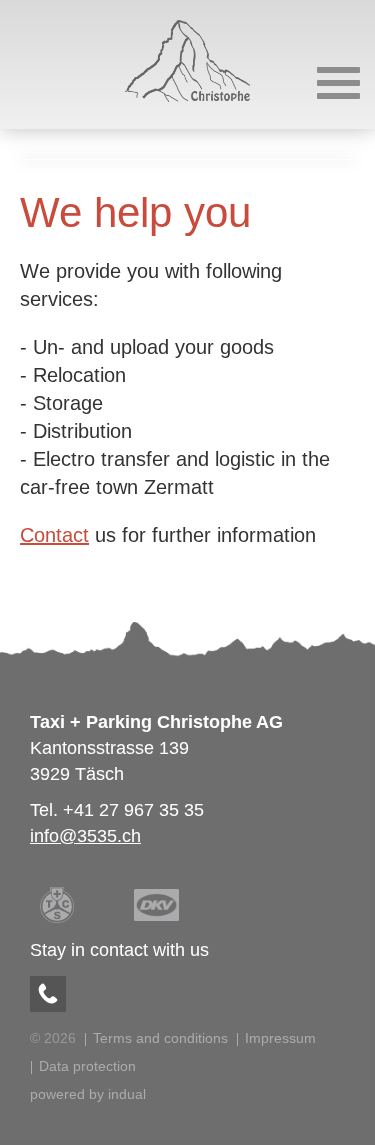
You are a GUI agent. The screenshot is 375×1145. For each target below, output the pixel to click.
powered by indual (88, 1094)
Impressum (280, 1038)
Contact (54, 535)
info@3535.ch (85, 836)
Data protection (87, 1066)
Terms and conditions (160, 1038)
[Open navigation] (338, 83)
